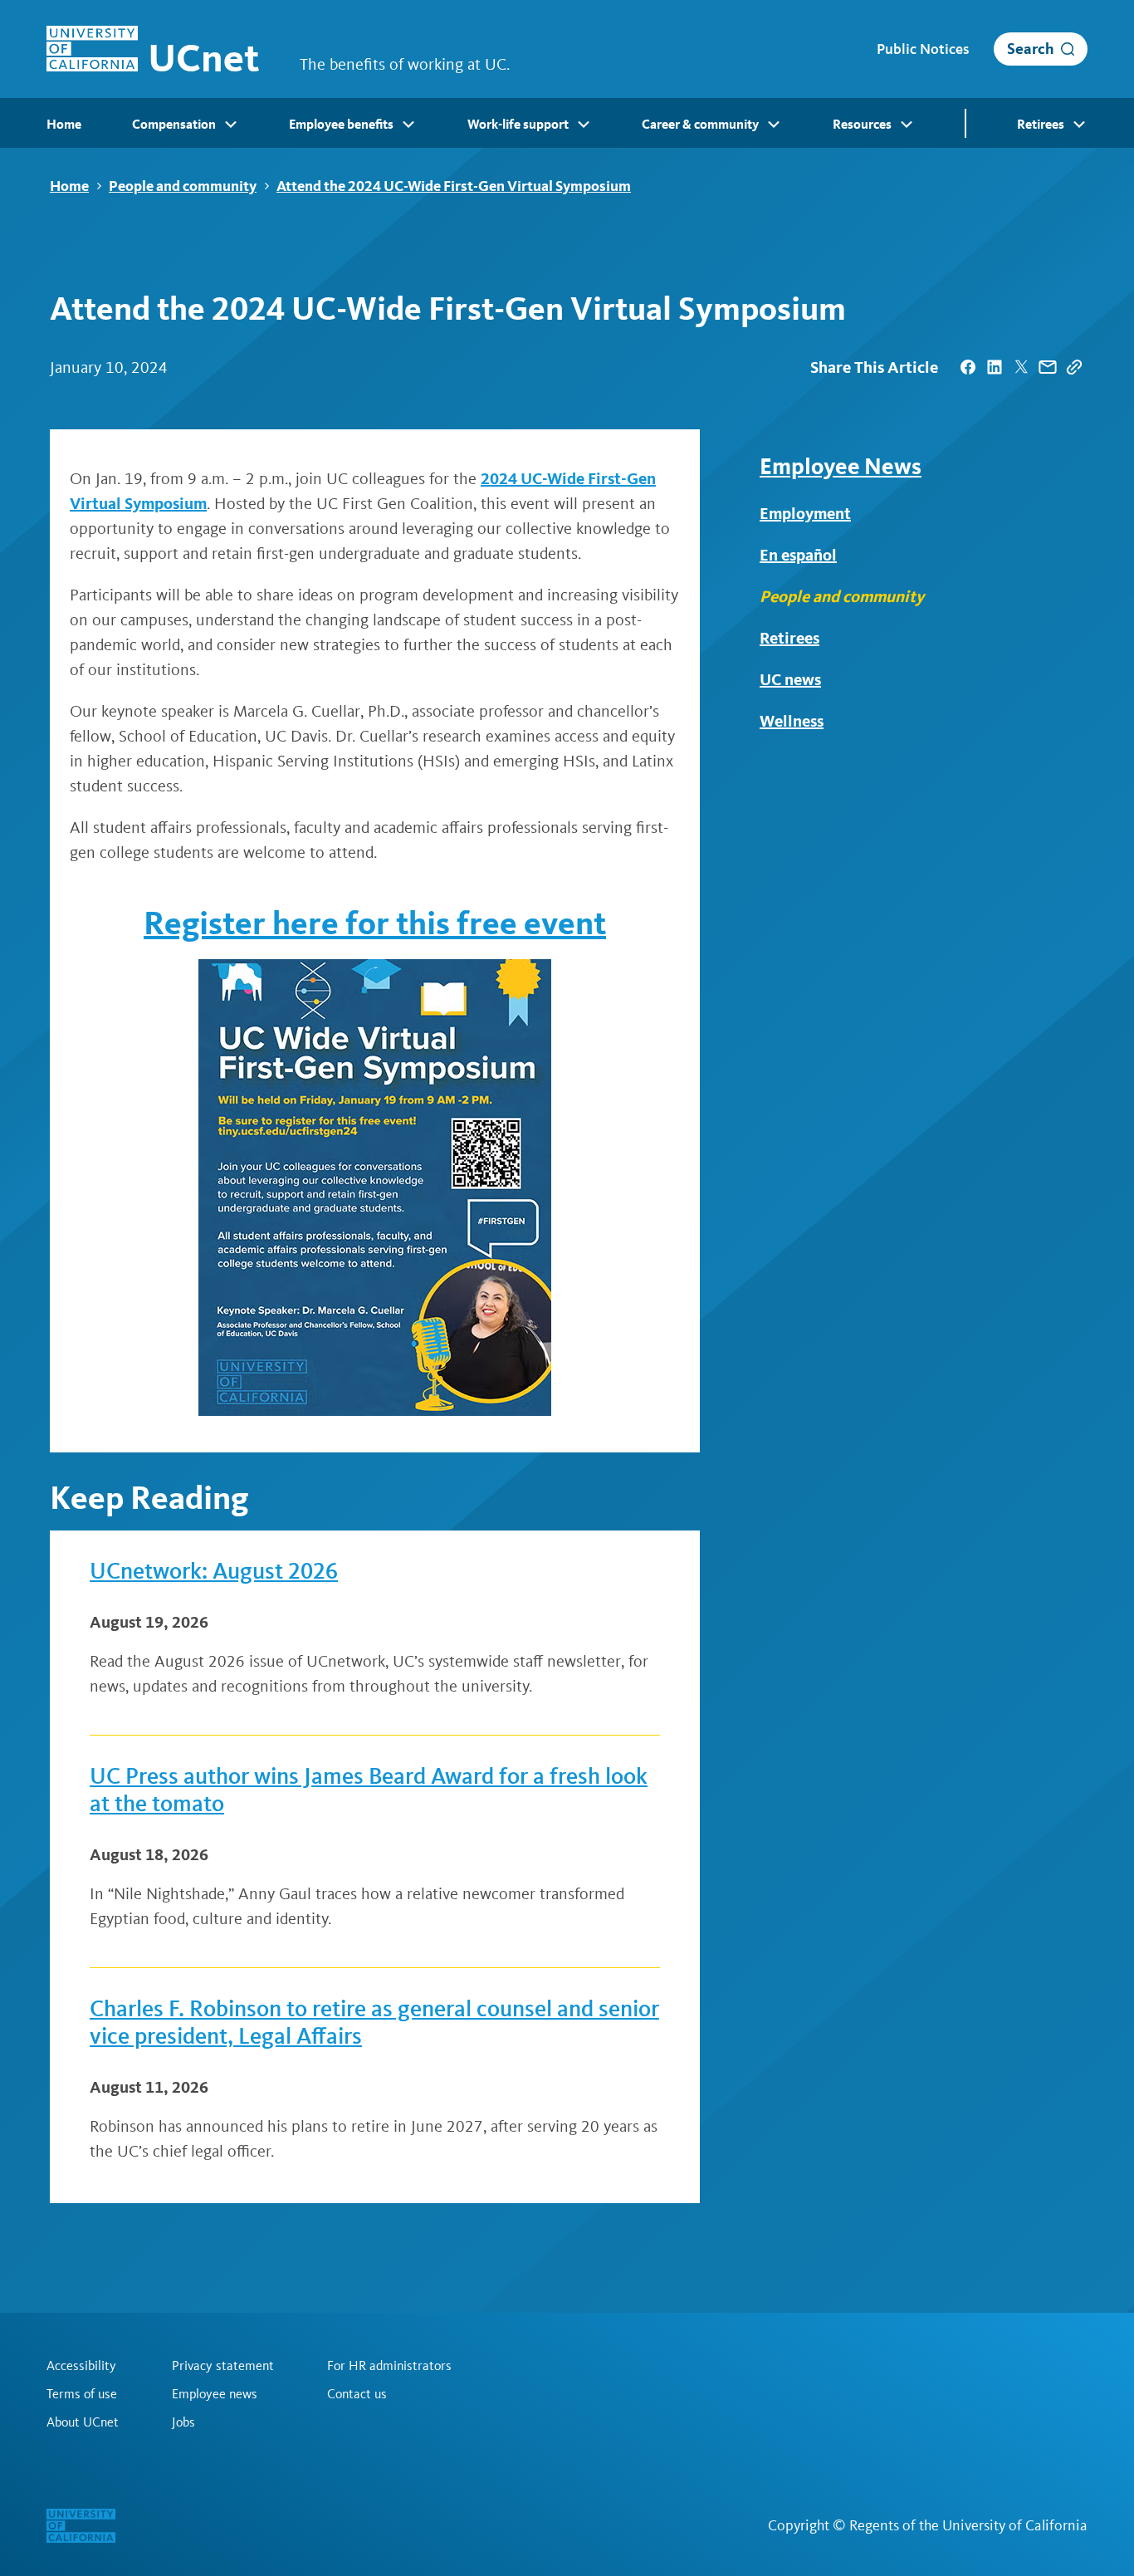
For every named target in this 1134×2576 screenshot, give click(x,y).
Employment (805, 513)
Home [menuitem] (64, 124)
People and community (183, 186)
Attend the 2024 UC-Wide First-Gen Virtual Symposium (454, 186)
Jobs (183, 2422)
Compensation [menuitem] (174, 124)
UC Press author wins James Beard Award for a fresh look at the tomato (369, 1790)
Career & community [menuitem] (700, 124)
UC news (790, 679)
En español (798, 555)
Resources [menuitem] (862, 124)
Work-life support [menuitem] (518, 124)
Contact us (357, 2394)
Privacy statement (223, 2366)
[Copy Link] (1074, 367)
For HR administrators (389, 2366)
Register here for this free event (375, 923)
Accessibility (81, 2366)
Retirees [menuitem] (1041, 124)
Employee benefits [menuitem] (341, 124)
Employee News (841, 466)
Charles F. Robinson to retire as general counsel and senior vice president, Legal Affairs (374, 2023)
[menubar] (567, 123)
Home (69, 186)
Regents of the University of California (968, 2525)
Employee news (215, 2394)
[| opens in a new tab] (968, 367)
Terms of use (82, 2394)
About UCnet (83, 2422)
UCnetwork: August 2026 (214, 1571)
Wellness (792, 721)
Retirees (789, 638)
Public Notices (923, 49)
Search (1031, 49)
